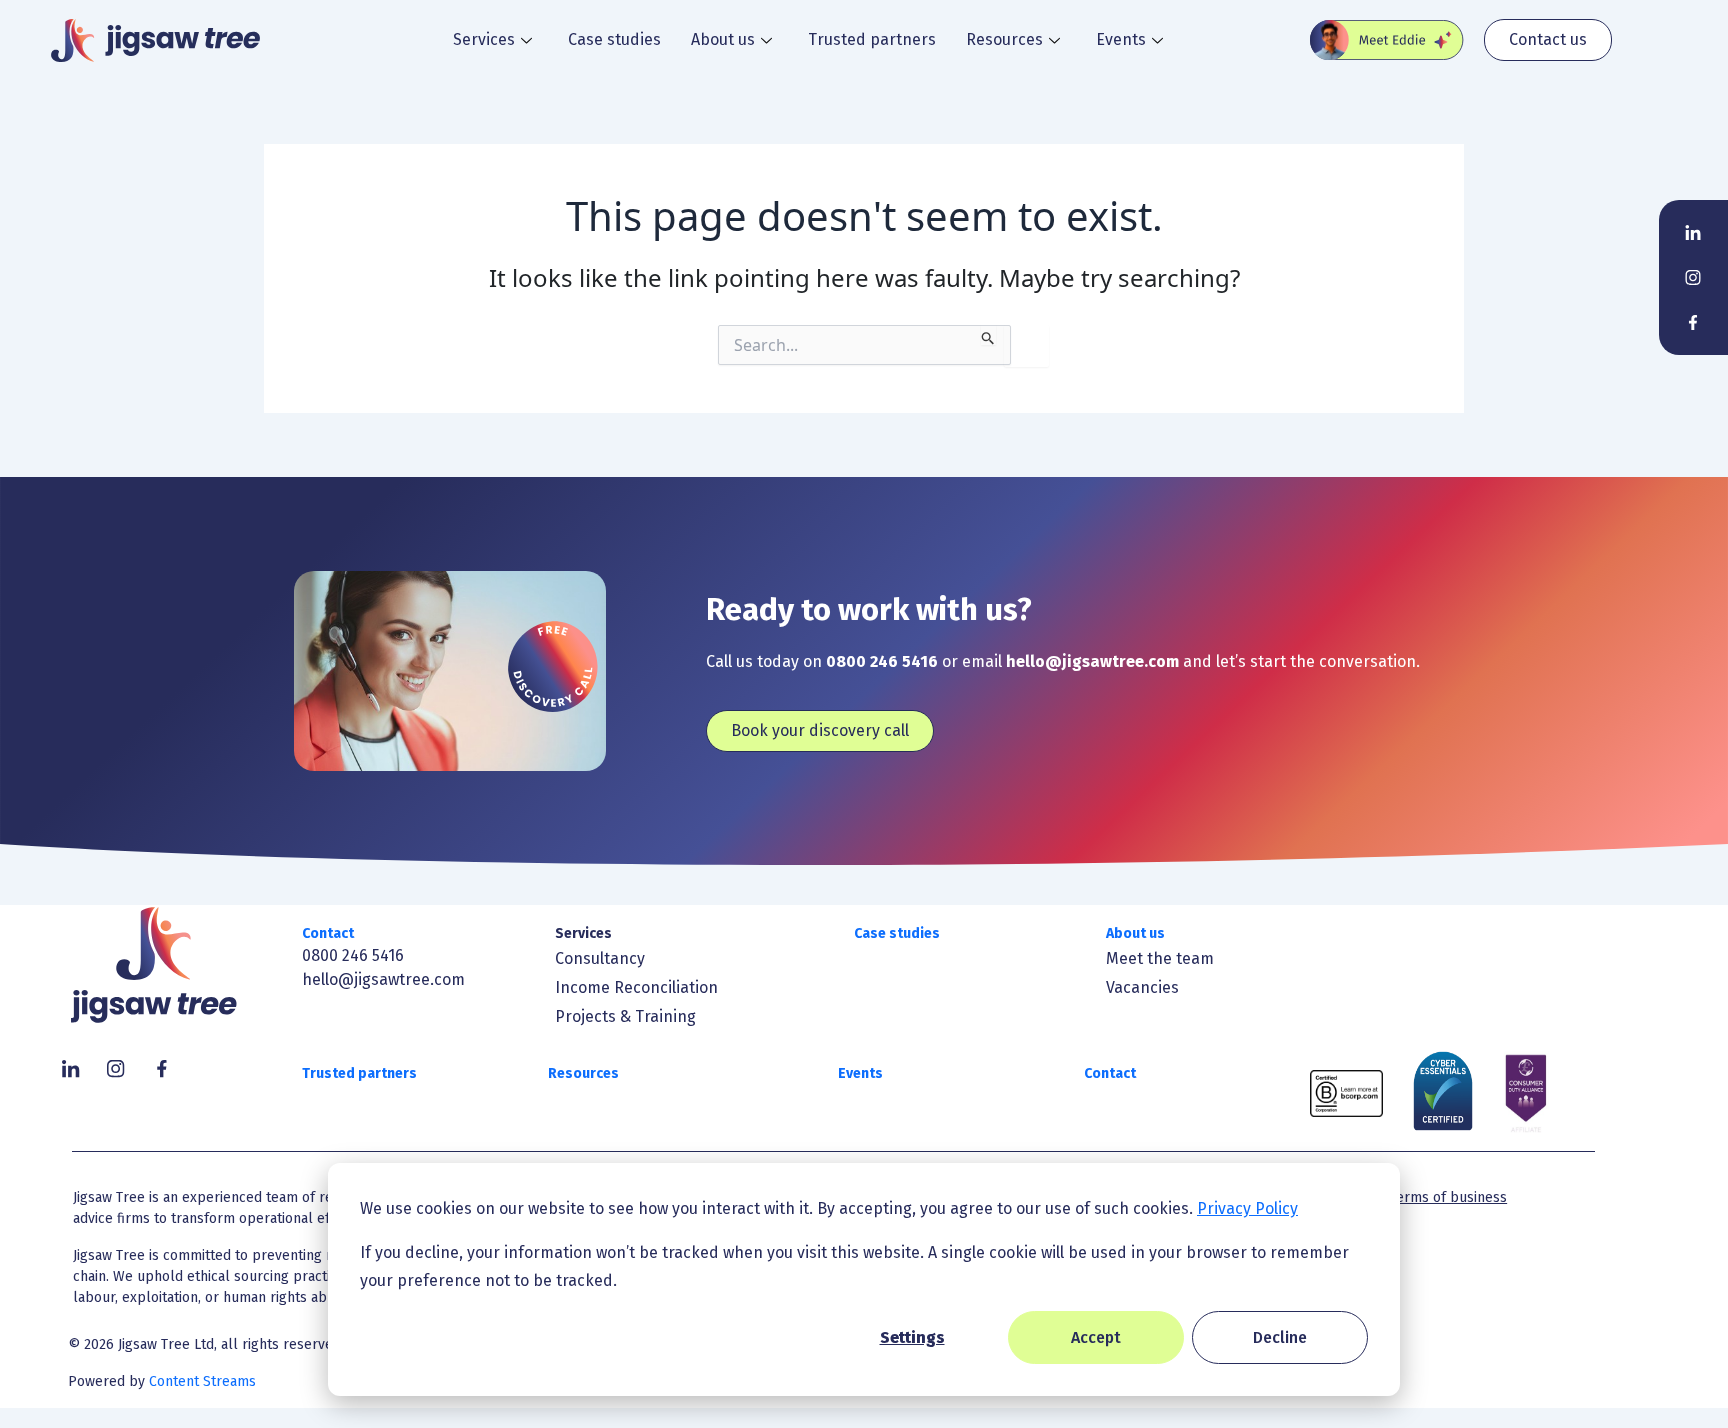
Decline (1280, 1337)
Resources (1004, 39)
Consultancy (600, 958)
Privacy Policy (1247, 1208)
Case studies (614, 39)
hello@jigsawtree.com (383, 979)
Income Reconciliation (636, 987)
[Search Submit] (988, 335)
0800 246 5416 (353, 955)
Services (484, 39)
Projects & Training (625, 1016)
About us (723, 39)
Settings (912, 1337)
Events (1121, 39)
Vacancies (1142, 987)
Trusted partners (872, 39)
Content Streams (202, 1381)
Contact (328, 933)
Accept (1096, 1337)
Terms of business (1448, 1197)
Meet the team (1160, 958)
